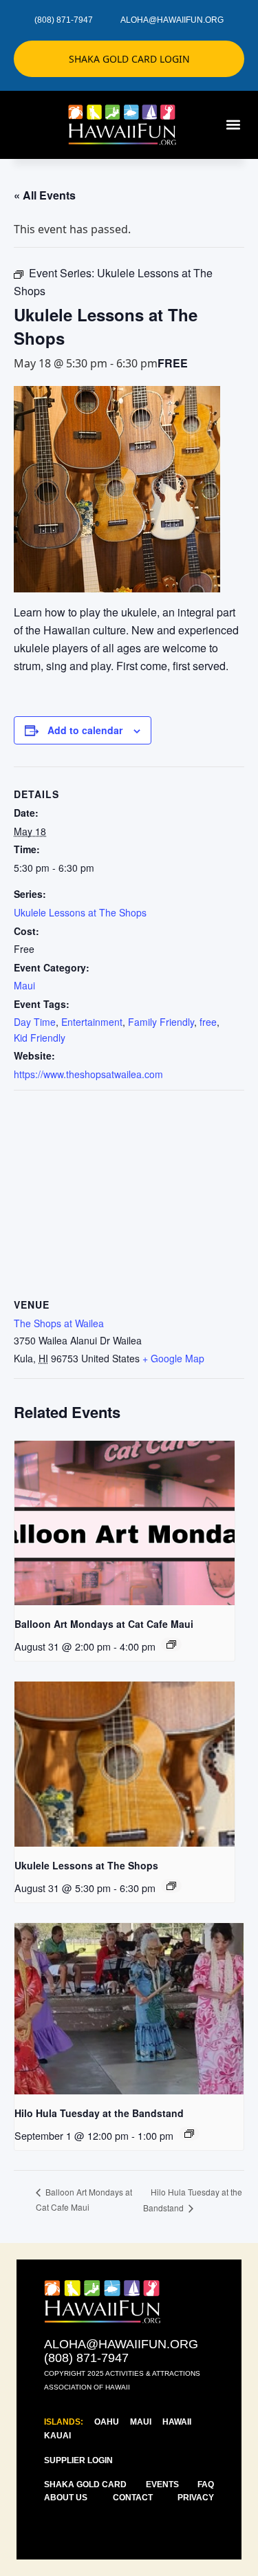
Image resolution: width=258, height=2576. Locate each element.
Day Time (35, 1022)
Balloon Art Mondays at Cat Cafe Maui (104, 1624)
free (208, 1022)
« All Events (45, 195)
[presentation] (125, 1523)
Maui (24, 985)
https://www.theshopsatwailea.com (88, 1074)
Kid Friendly (40, 1038)
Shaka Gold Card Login (129, 59)
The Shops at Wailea (59, 1323)
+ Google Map (173, 1358)
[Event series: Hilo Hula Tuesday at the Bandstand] (189, 2134)
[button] (233, 125)
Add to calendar (85, 730)
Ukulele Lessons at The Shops (80, 912)
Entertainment (92, 1022)
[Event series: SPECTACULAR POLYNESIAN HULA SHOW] (171, 1644)
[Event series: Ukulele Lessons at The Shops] (171, 1886)
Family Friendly (161, 1022)
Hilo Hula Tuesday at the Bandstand (99, 2113)
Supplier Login (78, 2460)
